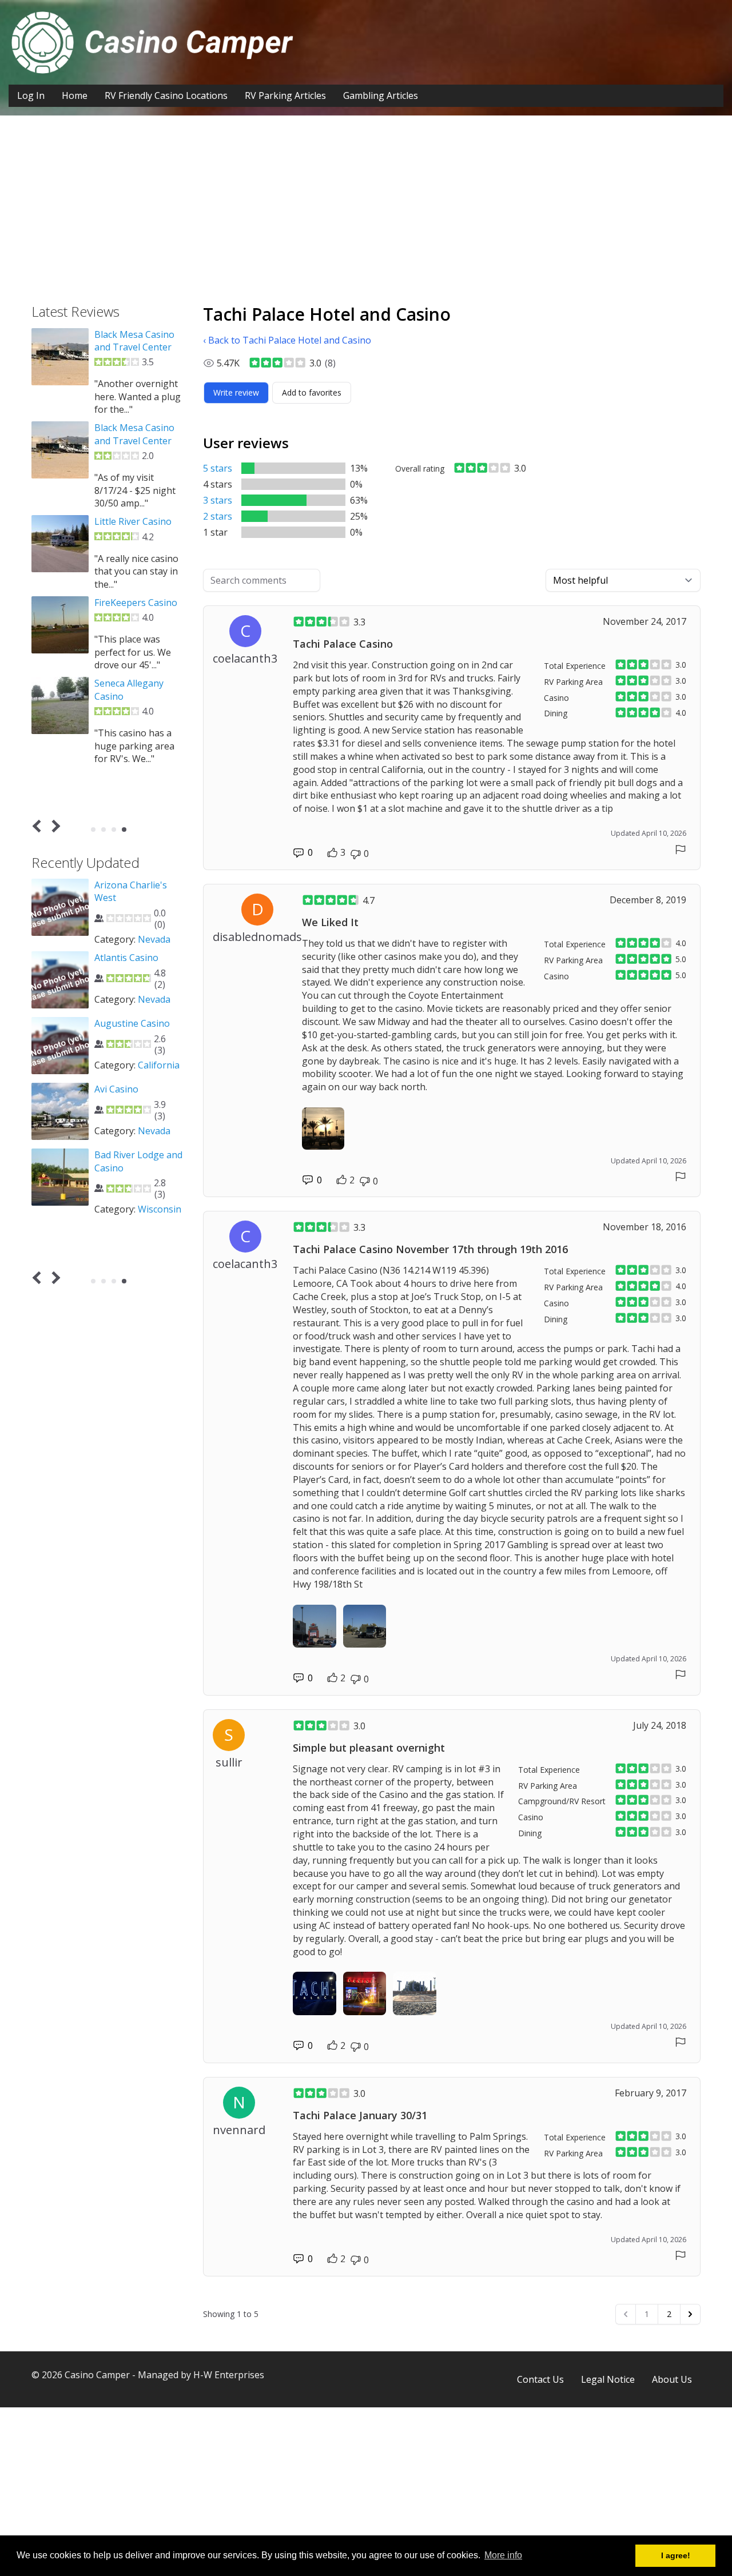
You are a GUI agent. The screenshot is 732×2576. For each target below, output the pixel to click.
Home (75, 95)
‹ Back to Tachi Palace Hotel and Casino (287, 340)
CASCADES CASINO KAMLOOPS (135, 528)
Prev (39, 826)
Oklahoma (160, 1176)
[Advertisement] (366, 218)
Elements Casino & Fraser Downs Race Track (135, 347)
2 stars (218, 516)
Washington (121, 952)
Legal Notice (608, 2379)
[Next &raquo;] (690, 2314)
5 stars (218, 468)
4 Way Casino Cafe (134, 1056)
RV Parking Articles (285, 95)
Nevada (154, 1098)
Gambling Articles (381, 95)
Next (54, 826)
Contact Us (540, 2379)
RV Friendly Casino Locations (166, 95)
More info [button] (503, 2555)
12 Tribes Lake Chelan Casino (126, 891)
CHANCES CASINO (133, 628)
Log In (31, 95)
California (159, 1236)
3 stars (218, 500)
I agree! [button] (676, 2555)
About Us (672, 2379)
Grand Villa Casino (133, 441)
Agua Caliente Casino (140, 1194)
